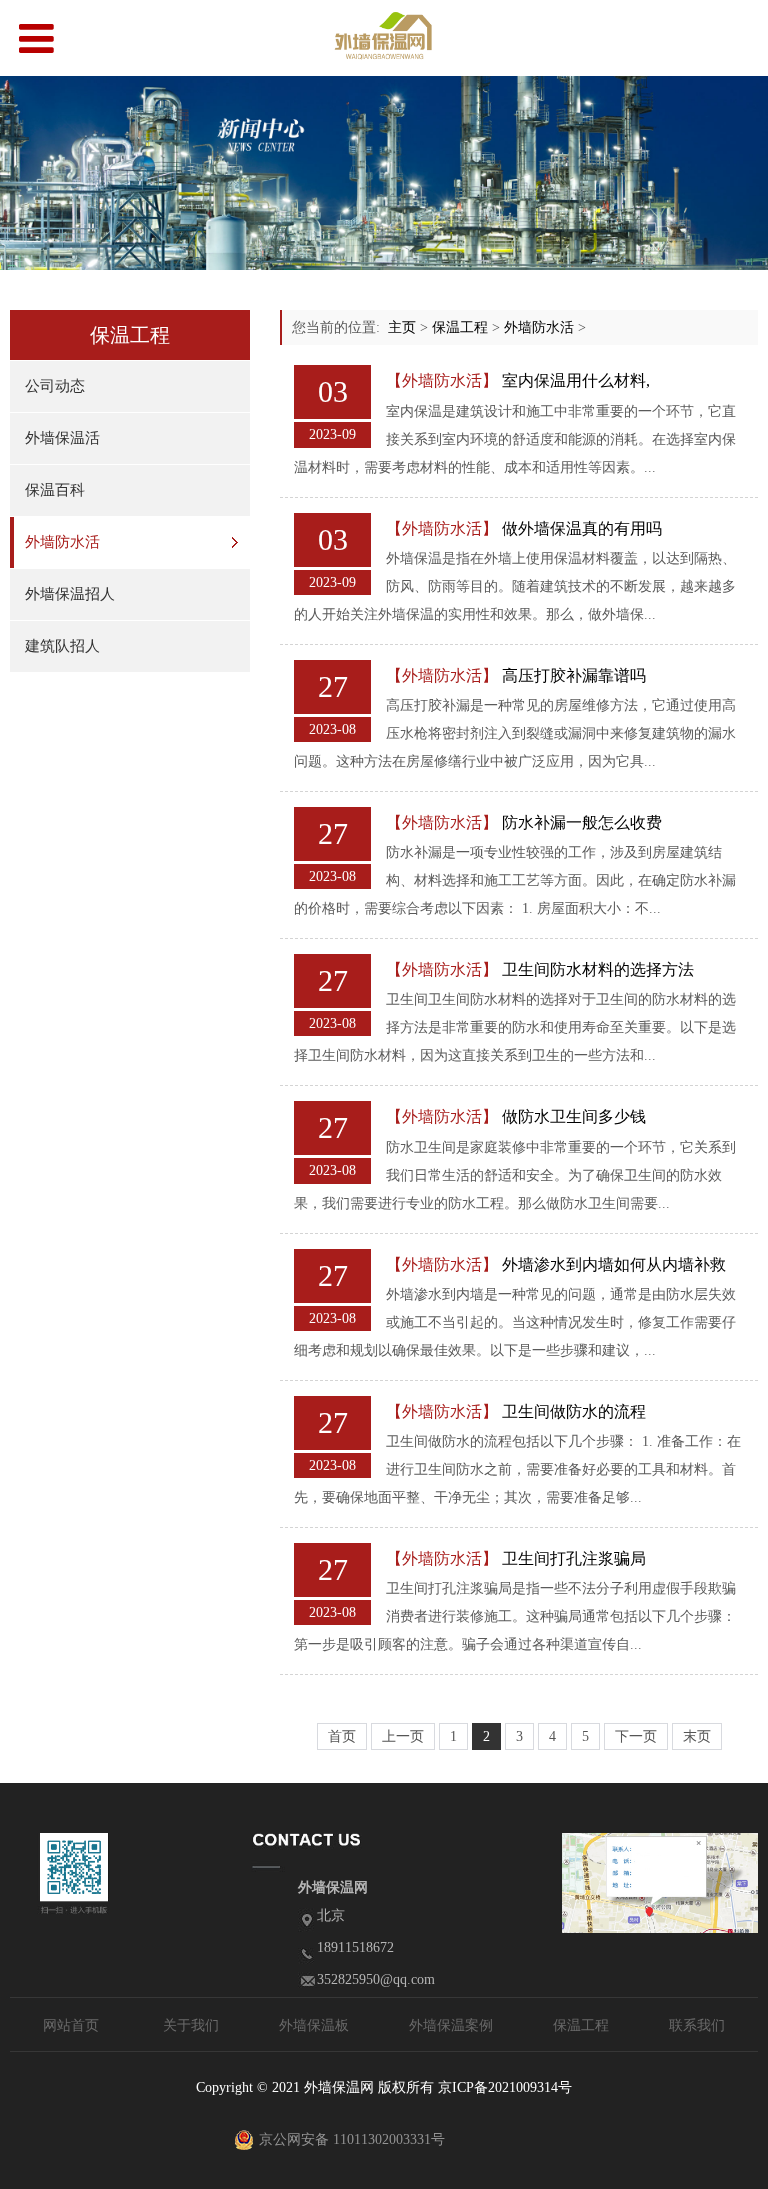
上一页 (403, 1736)
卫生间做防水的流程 (574, 1411)
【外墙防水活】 (442, 380)
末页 (697, 1736)
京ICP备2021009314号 (505, 2087)
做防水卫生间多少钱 (574, 1116)
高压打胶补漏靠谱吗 (574, 675)
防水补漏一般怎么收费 (582, 822)
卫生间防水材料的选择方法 (598, 969)
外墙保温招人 (70, 594)
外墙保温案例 (451, 2025)
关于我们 (191, 2025)
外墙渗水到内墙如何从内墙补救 (614, 1264)
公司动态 (55, 386)
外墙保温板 (314, 2025)
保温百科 (55, 490)
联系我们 (697, 2025)
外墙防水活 (62, 542)
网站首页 (71, 2025)
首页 (342, 1736)
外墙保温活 (62, 438)
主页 (402, 327)
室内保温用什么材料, (576, 380)
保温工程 (460, 327)
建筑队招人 (62, 646)
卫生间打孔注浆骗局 (574, 1558)
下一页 (636, 1736)
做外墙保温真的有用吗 (582, 528)
